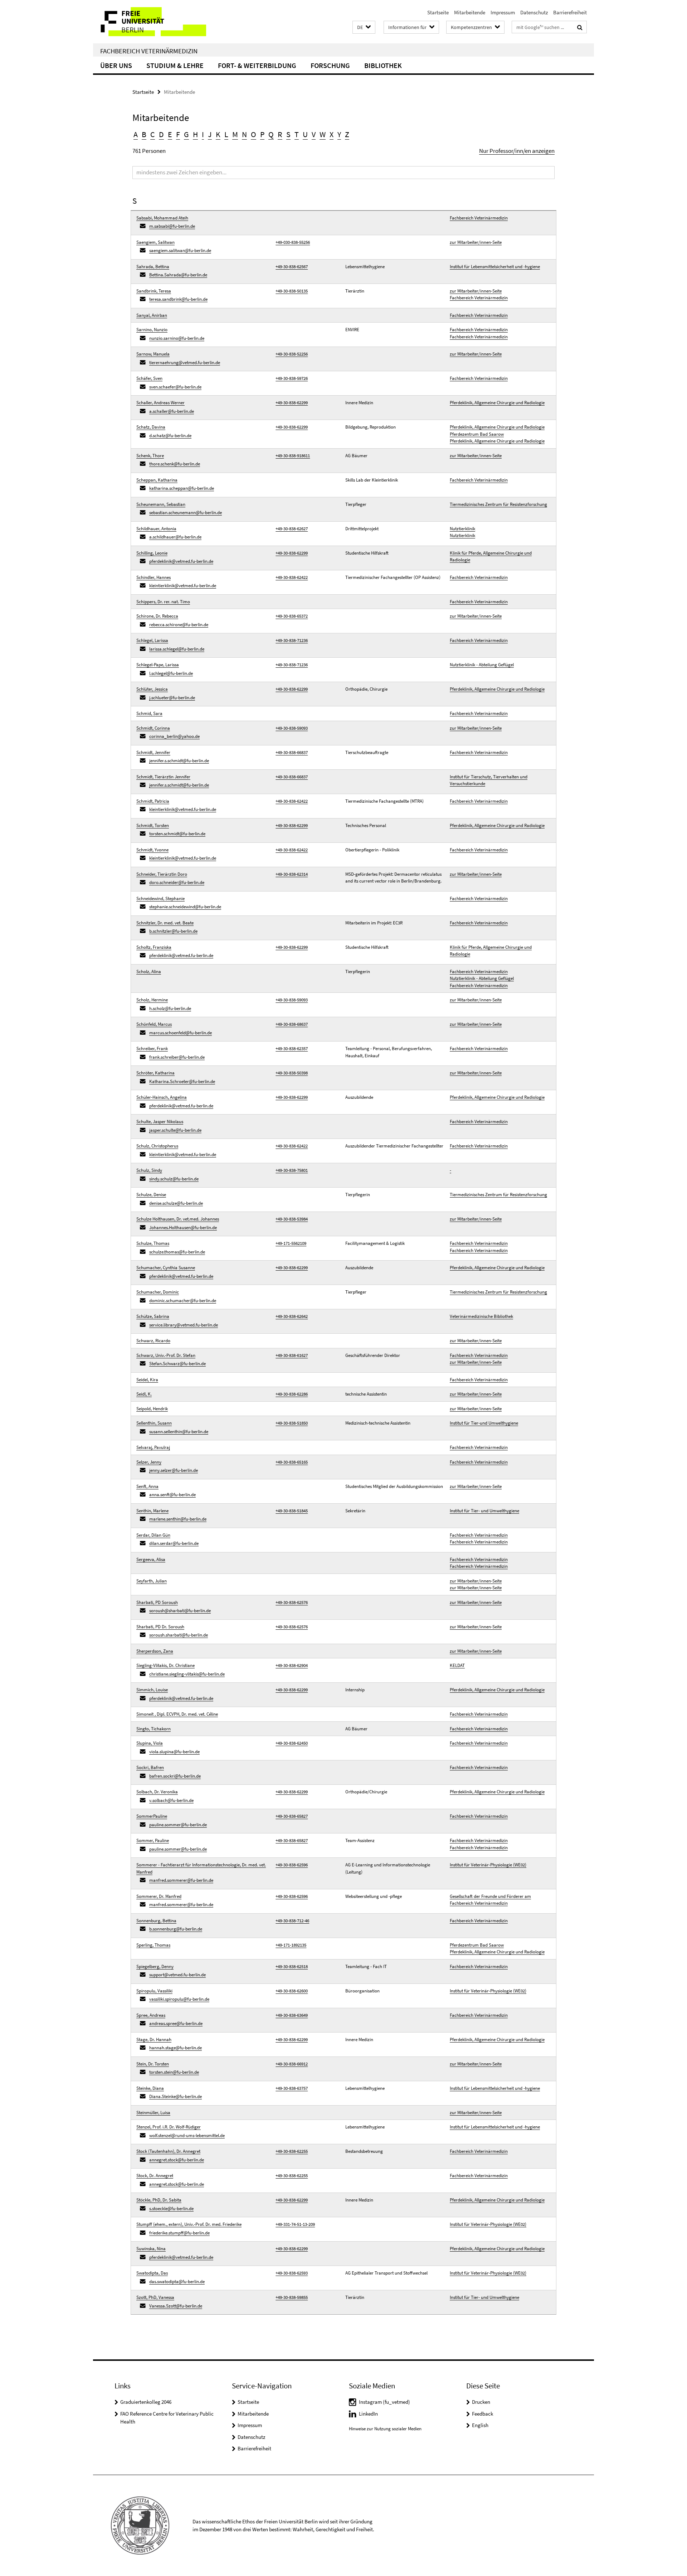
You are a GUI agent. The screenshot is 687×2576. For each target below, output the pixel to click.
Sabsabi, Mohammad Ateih (162, 218)
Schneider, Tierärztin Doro (162, 874)
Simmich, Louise (152, 1690)
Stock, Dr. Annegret (155, 2176)
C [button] (153, 134)
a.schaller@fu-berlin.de (172, 411)
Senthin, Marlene (152, 1511)
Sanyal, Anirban (152, 315)
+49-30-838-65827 (292, 1816)
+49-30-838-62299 (292, 403)
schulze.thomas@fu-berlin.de (177, 1252)
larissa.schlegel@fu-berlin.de (177, 649)
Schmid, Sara (149, 713)
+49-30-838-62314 (292, 874)
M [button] (235, 134)
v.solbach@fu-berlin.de (171, 1800)
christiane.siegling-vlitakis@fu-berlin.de (187, 1674)
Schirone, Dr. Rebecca (157, 616)
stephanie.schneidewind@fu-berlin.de (185, 907)
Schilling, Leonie (152, 553)
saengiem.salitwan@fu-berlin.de (180, 250)
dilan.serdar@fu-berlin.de (174, 1543)
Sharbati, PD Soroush (157, 1602)
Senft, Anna (147, 1486)
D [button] (161, 134)
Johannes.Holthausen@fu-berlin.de (183, 1227)
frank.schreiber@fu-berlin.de (177, 1057)
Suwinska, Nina (151, 2249)
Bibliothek (383, 65)
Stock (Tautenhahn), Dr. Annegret (168, 2151)
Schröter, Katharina (155, 1073)
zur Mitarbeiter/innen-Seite (476, 242)
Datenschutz (534, 12)
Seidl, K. (144, 1394)
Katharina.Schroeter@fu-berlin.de (182, 1081)
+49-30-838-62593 (292, 2273)
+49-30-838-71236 (292, 640)
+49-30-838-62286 (292, 1394)
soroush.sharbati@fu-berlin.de (179, 1635)
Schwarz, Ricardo (153, 1341)
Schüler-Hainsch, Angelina (162, 1097)
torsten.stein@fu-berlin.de (174, 2072)
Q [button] (271, 134)
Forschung (330, 65)
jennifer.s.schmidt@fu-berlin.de (179, 761)
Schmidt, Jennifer (153, 752)
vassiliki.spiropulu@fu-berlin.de (179, 1999)
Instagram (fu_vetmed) (384, 2402)
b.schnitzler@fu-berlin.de (173, 931)
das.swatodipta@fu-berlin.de (177, 2282)
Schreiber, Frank (152, 1048)
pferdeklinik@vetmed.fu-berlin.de (181, 561)
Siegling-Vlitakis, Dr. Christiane (165, 1665)
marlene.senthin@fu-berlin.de (178, 1519)
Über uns (116, 65)
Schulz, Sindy (149, 1170)
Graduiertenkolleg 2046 (146, 2402)
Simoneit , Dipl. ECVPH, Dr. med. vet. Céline (177, 1714)
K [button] (218, 134)
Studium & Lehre (175, 65)
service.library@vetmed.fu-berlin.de (184, 1325)
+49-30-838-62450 (292, 1743)
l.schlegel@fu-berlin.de (171, 673)
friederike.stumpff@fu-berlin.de (179, 2233)
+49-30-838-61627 (292, 1355)
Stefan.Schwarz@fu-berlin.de (177, 1364)
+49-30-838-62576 (292, 1602)
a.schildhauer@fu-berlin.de (175, 537)
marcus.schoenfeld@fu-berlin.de (181, 1033)
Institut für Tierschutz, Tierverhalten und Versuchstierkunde (489, 780)
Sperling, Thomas (153, 1945)
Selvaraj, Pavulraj (153, 1447)
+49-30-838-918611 (293, 456)
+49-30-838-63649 (292, 2015)
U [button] (305, 134)
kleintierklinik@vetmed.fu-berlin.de (183, 586)
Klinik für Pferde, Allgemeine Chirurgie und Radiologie (491, 557)
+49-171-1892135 (291, 1945)
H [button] (195, 134)
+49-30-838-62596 (292, 1865)
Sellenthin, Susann (154, 1423)
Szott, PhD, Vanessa (155, 2297)
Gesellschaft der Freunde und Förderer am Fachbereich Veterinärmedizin (490, 1900)
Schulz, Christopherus (157, 1146)
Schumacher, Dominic (158, 1292)
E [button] (170, 134)
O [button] (254, 134)
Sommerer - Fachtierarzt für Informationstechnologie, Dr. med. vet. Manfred (201, 1868)
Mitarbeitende (470, 12)
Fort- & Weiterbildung (257, 65)
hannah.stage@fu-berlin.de (176, 2048)
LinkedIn (368, 2414)
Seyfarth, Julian (152, 1581)
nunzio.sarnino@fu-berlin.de (177, 338)
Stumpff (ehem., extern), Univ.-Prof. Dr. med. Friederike (189, 2224)
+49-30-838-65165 (292, 1462)
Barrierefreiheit (570, 12)
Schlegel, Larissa (152, 640)
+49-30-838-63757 (292, 2088)
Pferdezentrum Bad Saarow (477, 434)
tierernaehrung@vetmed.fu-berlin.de (185, 363)
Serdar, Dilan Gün (153, 1535)
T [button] (297, 134)
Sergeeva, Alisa (151, 1559)
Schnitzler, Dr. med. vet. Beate (165, 923)
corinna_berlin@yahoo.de (174, 736)
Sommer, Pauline (153, 1840)
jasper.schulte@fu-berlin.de (175, 1130)
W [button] (323, 134)
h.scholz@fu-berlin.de (170, 1008)
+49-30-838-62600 (292, 1991)
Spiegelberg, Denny (155, 1966)
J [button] (210, 134)
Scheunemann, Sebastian (161, 504)
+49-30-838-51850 (292, 1423)
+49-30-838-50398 (292, 1073)
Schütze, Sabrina (153, 1316)
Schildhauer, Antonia (156, 529)
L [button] (226, 134)
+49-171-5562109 (291, 1243)
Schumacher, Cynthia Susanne (166, 1268)
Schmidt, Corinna (153, 728)
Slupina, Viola (150, 1743)
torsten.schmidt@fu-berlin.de (177, 834)
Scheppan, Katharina (157, 480)
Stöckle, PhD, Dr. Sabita (159, 2200)
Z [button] (347, 134)
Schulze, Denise (151, 1195)
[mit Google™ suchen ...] (580, 27)
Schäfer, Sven (149, 378)
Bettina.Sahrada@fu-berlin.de (178, 275)
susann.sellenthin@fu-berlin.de (179, 1432)
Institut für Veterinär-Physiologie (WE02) (488, 1865)
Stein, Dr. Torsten (153, 2064)
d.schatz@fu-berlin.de (170, 436)
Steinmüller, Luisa (153, 2113)
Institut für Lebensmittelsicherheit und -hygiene (495, 267)
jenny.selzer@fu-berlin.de (174, 1470)
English (480, 2425)
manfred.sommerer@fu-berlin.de (181, 1880)
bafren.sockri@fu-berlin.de (175, 1776)
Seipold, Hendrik (152, 1409)
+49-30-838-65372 (292, 616)
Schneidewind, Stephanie (160, 898)
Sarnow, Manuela (153, 354)
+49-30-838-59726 (292, 378)
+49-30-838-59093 (292, 728)
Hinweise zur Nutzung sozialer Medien (385, 2429)
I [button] (203, 134)
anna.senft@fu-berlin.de (172, 1495)
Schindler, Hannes (154, 577)
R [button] (280, 134)
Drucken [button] (481, 2402)
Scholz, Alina (149, 972)
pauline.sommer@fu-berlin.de (178, 1825)
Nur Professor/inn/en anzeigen (517, 151)
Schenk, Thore (150, 456)
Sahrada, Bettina (153, 267)
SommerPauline (152, 1816)
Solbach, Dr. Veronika (157, 1792)
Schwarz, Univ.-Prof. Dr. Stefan (166, 1355)
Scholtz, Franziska (154, 947)
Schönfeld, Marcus (154, 1024)
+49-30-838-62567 (292, 267)
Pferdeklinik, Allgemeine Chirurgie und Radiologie (497, 403)
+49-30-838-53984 (292, 1219)
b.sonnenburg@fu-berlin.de (176, 1929)
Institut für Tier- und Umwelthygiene (484, 1511)
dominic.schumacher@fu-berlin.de (183, 1301)
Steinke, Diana (150, 2088)
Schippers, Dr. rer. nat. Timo (163, 602)
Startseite (438, 12)
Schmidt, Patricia (153, 801)
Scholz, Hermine (152, 1000)
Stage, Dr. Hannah (154, 2039)
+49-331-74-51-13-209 (295, 2224)
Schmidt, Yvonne (152, 850)
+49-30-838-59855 (292, 2297)
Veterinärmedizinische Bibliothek (481, 1316)
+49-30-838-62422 (292, 577)
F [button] (178, 134)
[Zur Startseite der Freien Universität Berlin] (153, 22)
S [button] (288, 134)
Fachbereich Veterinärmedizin (149, 51)
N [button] (244, 134)
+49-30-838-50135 (292, 291)
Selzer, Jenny (149, 1462)
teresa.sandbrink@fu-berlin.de (178, 299)
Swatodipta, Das (152, 2273)
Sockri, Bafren (150, 1767)
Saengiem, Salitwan (155, 242)
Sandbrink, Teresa (154, 291)
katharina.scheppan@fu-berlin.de (182, 488)
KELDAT (457, 1665)
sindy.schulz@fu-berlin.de (174, 1179)
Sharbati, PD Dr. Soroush (160, 1627)
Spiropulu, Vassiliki (154, 1991)
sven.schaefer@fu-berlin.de (175, 387)
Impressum (503, 12)
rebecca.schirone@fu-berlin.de (179, 625)
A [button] (136, 134)
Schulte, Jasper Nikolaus (160, 1122)
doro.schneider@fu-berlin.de (177, 882)
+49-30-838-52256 (292, 354)
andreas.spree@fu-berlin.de (176, 2023)
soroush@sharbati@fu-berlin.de (180, 1611)
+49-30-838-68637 (292, 1024)
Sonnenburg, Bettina (156, 1921)
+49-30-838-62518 (292, 1966)
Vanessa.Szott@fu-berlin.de (176, 2306)
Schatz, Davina (151, 427)
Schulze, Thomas (153, 1243)
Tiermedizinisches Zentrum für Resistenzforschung (498, 504)
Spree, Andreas (151, 2015)
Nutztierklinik (462, 529)
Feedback (483, 2414)
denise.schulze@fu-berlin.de (176, 1203)
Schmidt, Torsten (153, 825)
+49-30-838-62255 (292, 2151)
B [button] (144, 134)
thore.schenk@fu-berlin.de (175, 464)
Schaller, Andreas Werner (160, 403)
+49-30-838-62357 (292, 1048)
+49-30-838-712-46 (292, 1921)
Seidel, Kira (147, 1380)
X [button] (332, 134)
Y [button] (339, 134)
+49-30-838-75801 (292, 1170)
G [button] (186, 134)
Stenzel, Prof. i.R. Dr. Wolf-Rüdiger (169, 2127)
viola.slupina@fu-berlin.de (174, 1752)
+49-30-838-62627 (292, 529)
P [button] (262, 134)
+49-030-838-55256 (293, 242)
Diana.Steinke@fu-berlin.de (176, 2096)
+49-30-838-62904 (292, 1665)
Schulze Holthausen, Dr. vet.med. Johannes (178, 1219)
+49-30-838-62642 (292, 1316)
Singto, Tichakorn (154, 1729)
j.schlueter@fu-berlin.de (172, 698)
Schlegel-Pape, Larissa (158, 665)
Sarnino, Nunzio (152, 330)
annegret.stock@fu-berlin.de (177, 2160)
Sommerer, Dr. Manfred (159, 1896)
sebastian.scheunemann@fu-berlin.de (186, 513)
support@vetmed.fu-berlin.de (177, 1975)
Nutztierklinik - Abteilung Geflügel (482, 665)
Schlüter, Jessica (152, 689)
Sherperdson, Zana (155, 1651)
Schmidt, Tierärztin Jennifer (163, 777)
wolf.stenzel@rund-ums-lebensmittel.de (187, 2135)
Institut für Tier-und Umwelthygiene (484, 1423)
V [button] (314, 134)
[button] (364, 27)
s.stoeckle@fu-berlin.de (171, 2208)
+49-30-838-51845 (292, 1511)
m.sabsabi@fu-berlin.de (172, 226)
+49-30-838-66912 (292, 2064)
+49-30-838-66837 (292, 752)
